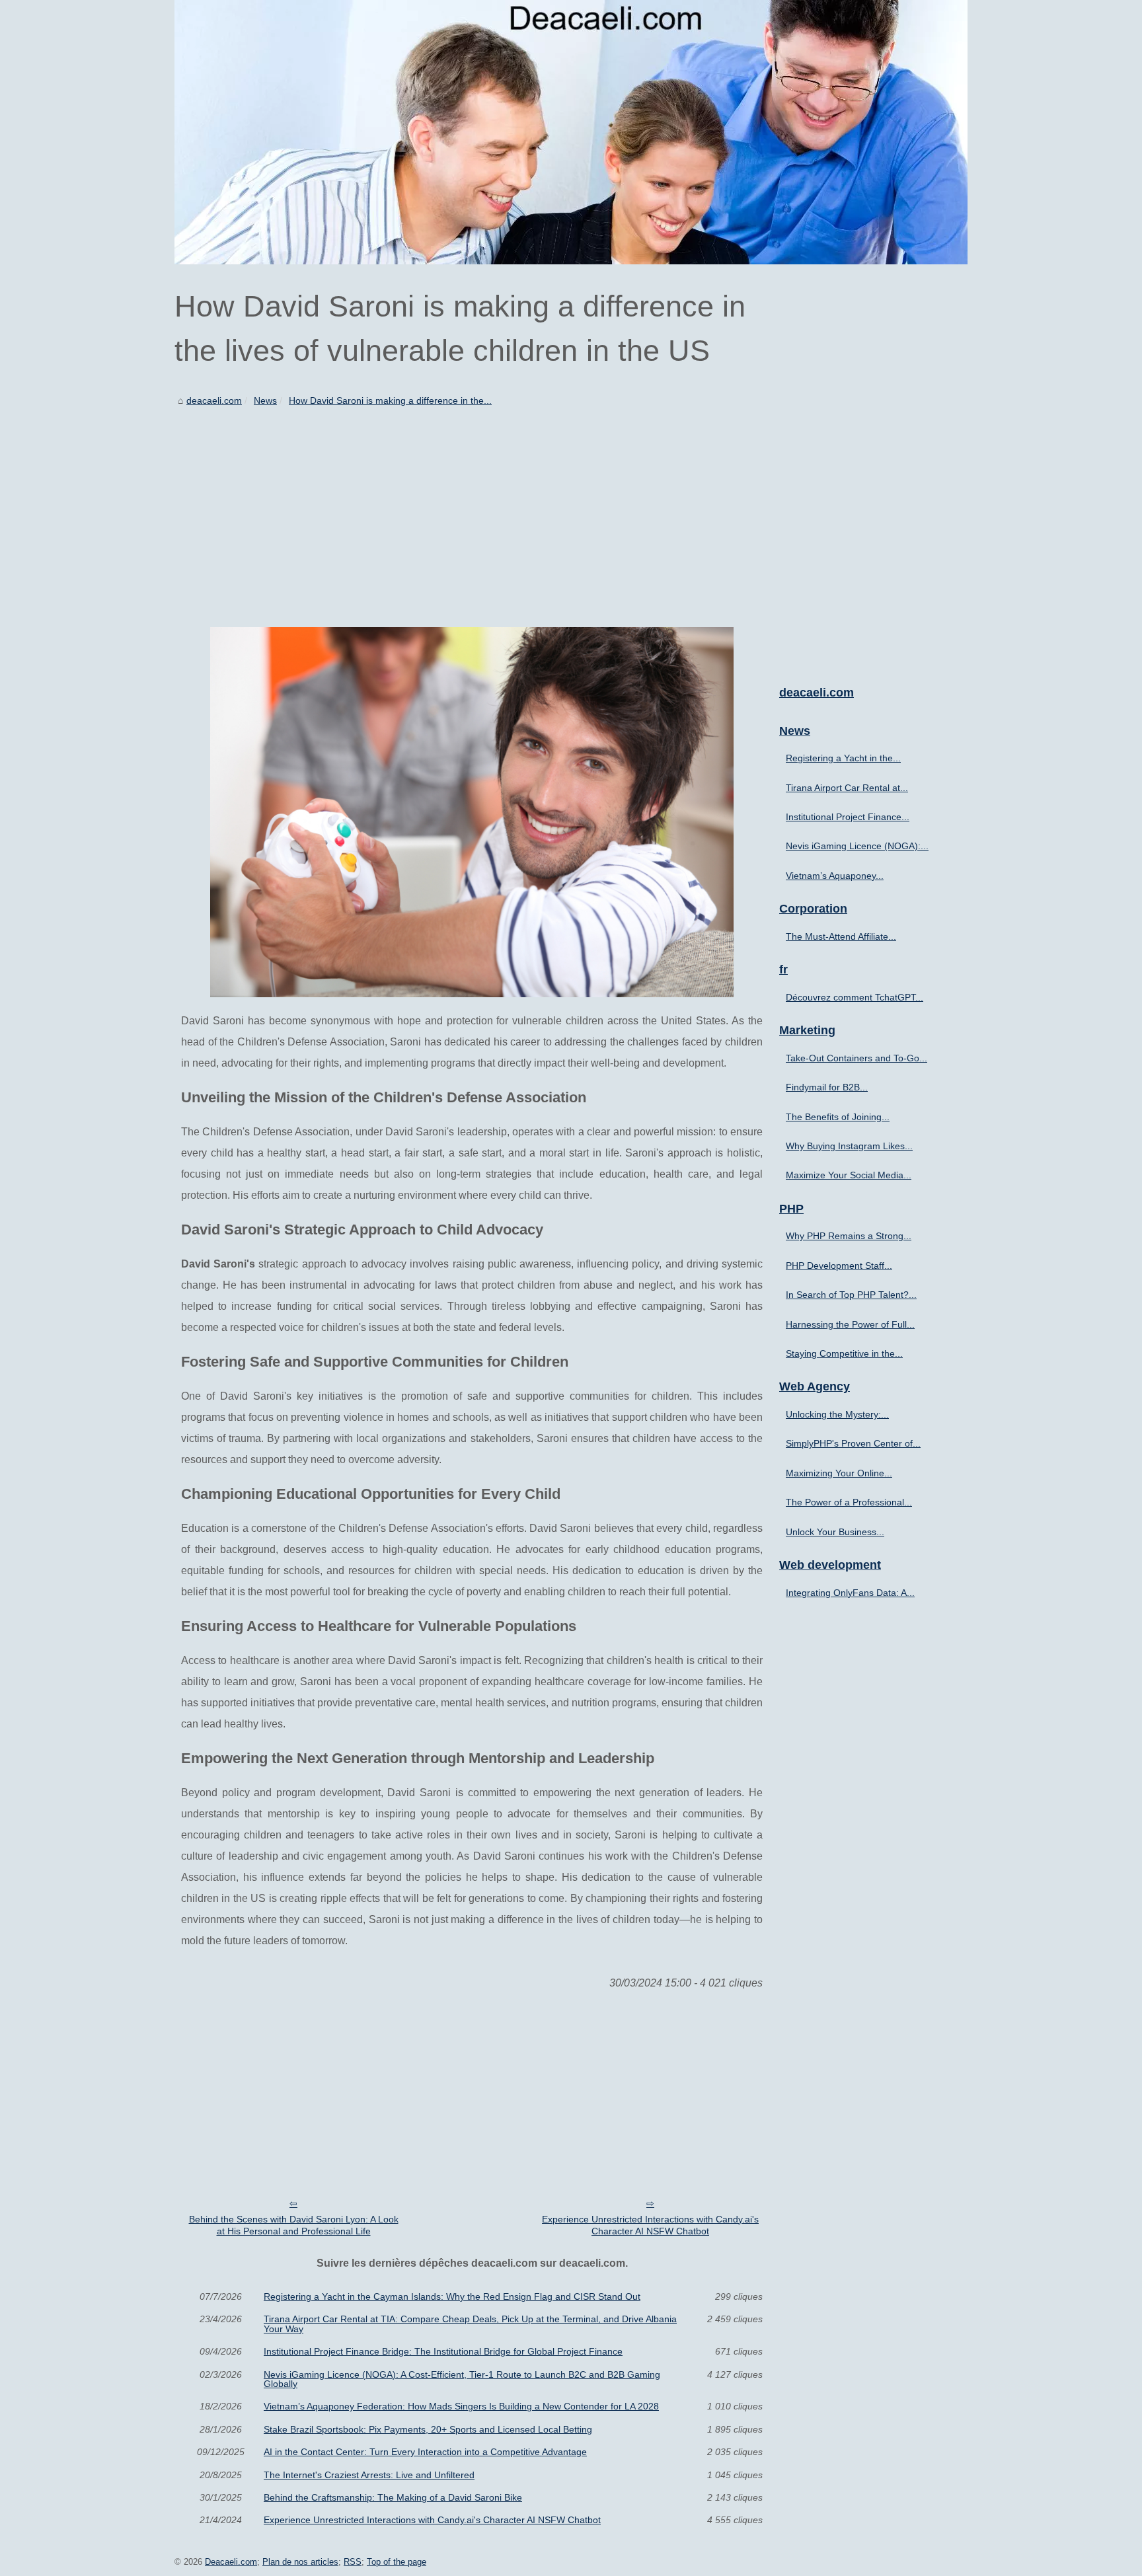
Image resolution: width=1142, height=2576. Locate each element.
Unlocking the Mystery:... (837, 1414)
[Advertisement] (472, 508)
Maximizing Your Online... (839, 1473)
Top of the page (397, 2562)
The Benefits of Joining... (838, 1117)
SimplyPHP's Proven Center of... (853, 1443)
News (265, 400)
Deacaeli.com (231, 2562)
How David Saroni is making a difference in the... (390, 400)
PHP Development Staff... (839, 1266)
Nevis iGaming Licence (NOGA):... (857, 846)
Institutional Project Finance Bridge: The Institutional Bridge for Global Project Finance (443, 2351)
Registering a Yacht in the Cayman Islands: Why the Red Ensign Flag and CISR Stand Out (452, 2296)
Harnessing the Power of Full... (850, 1324)
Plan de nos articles (300, 2562)
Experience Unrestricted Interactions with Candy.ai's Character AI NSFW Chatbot (650, 2225)
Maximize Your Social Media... (849, 1175)
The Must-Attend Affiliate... (841, 936)
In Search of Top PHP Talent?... (851, 1295)
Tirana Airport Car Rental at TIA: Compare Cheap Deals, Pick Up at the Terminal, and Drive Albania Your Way (470, 2324)
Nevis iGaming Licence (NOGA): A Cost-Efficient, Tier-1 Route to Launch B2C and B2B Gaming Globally (462, 2379)
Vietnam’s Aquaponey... (835, 876)
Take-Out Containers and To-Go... (856, 1058)
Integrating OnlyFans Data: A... (850, 1593)
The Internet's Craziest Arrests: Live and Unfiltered (369, 2475)
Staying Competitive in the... (844, 1353)
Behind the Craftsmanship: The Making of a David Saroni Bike (393, 2497)
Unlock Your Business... (835, 1532)
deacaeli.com (214, 400)
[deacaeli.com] (571, 132)
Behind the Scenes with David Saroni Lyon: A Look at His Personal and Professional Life (294, 2225)
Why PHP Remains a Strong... (849, 1236)
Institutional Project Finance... (848, 817)
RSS (353, 2562)
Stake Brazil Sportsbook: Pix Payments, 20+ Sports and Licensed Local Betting (428, 2429)
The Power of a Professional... (849, 1502)
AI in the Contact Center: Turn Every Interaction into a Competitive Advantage (425, 2452)
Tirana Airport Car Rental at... (847, 788)
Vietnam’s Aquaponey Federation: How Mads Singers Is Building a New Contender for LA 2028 (461, 2406)
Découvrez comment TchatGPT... (855, 997)
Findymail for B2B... (827, 1087)
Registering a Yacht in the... (843, 758)
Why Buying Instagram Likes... (849, 1146)
